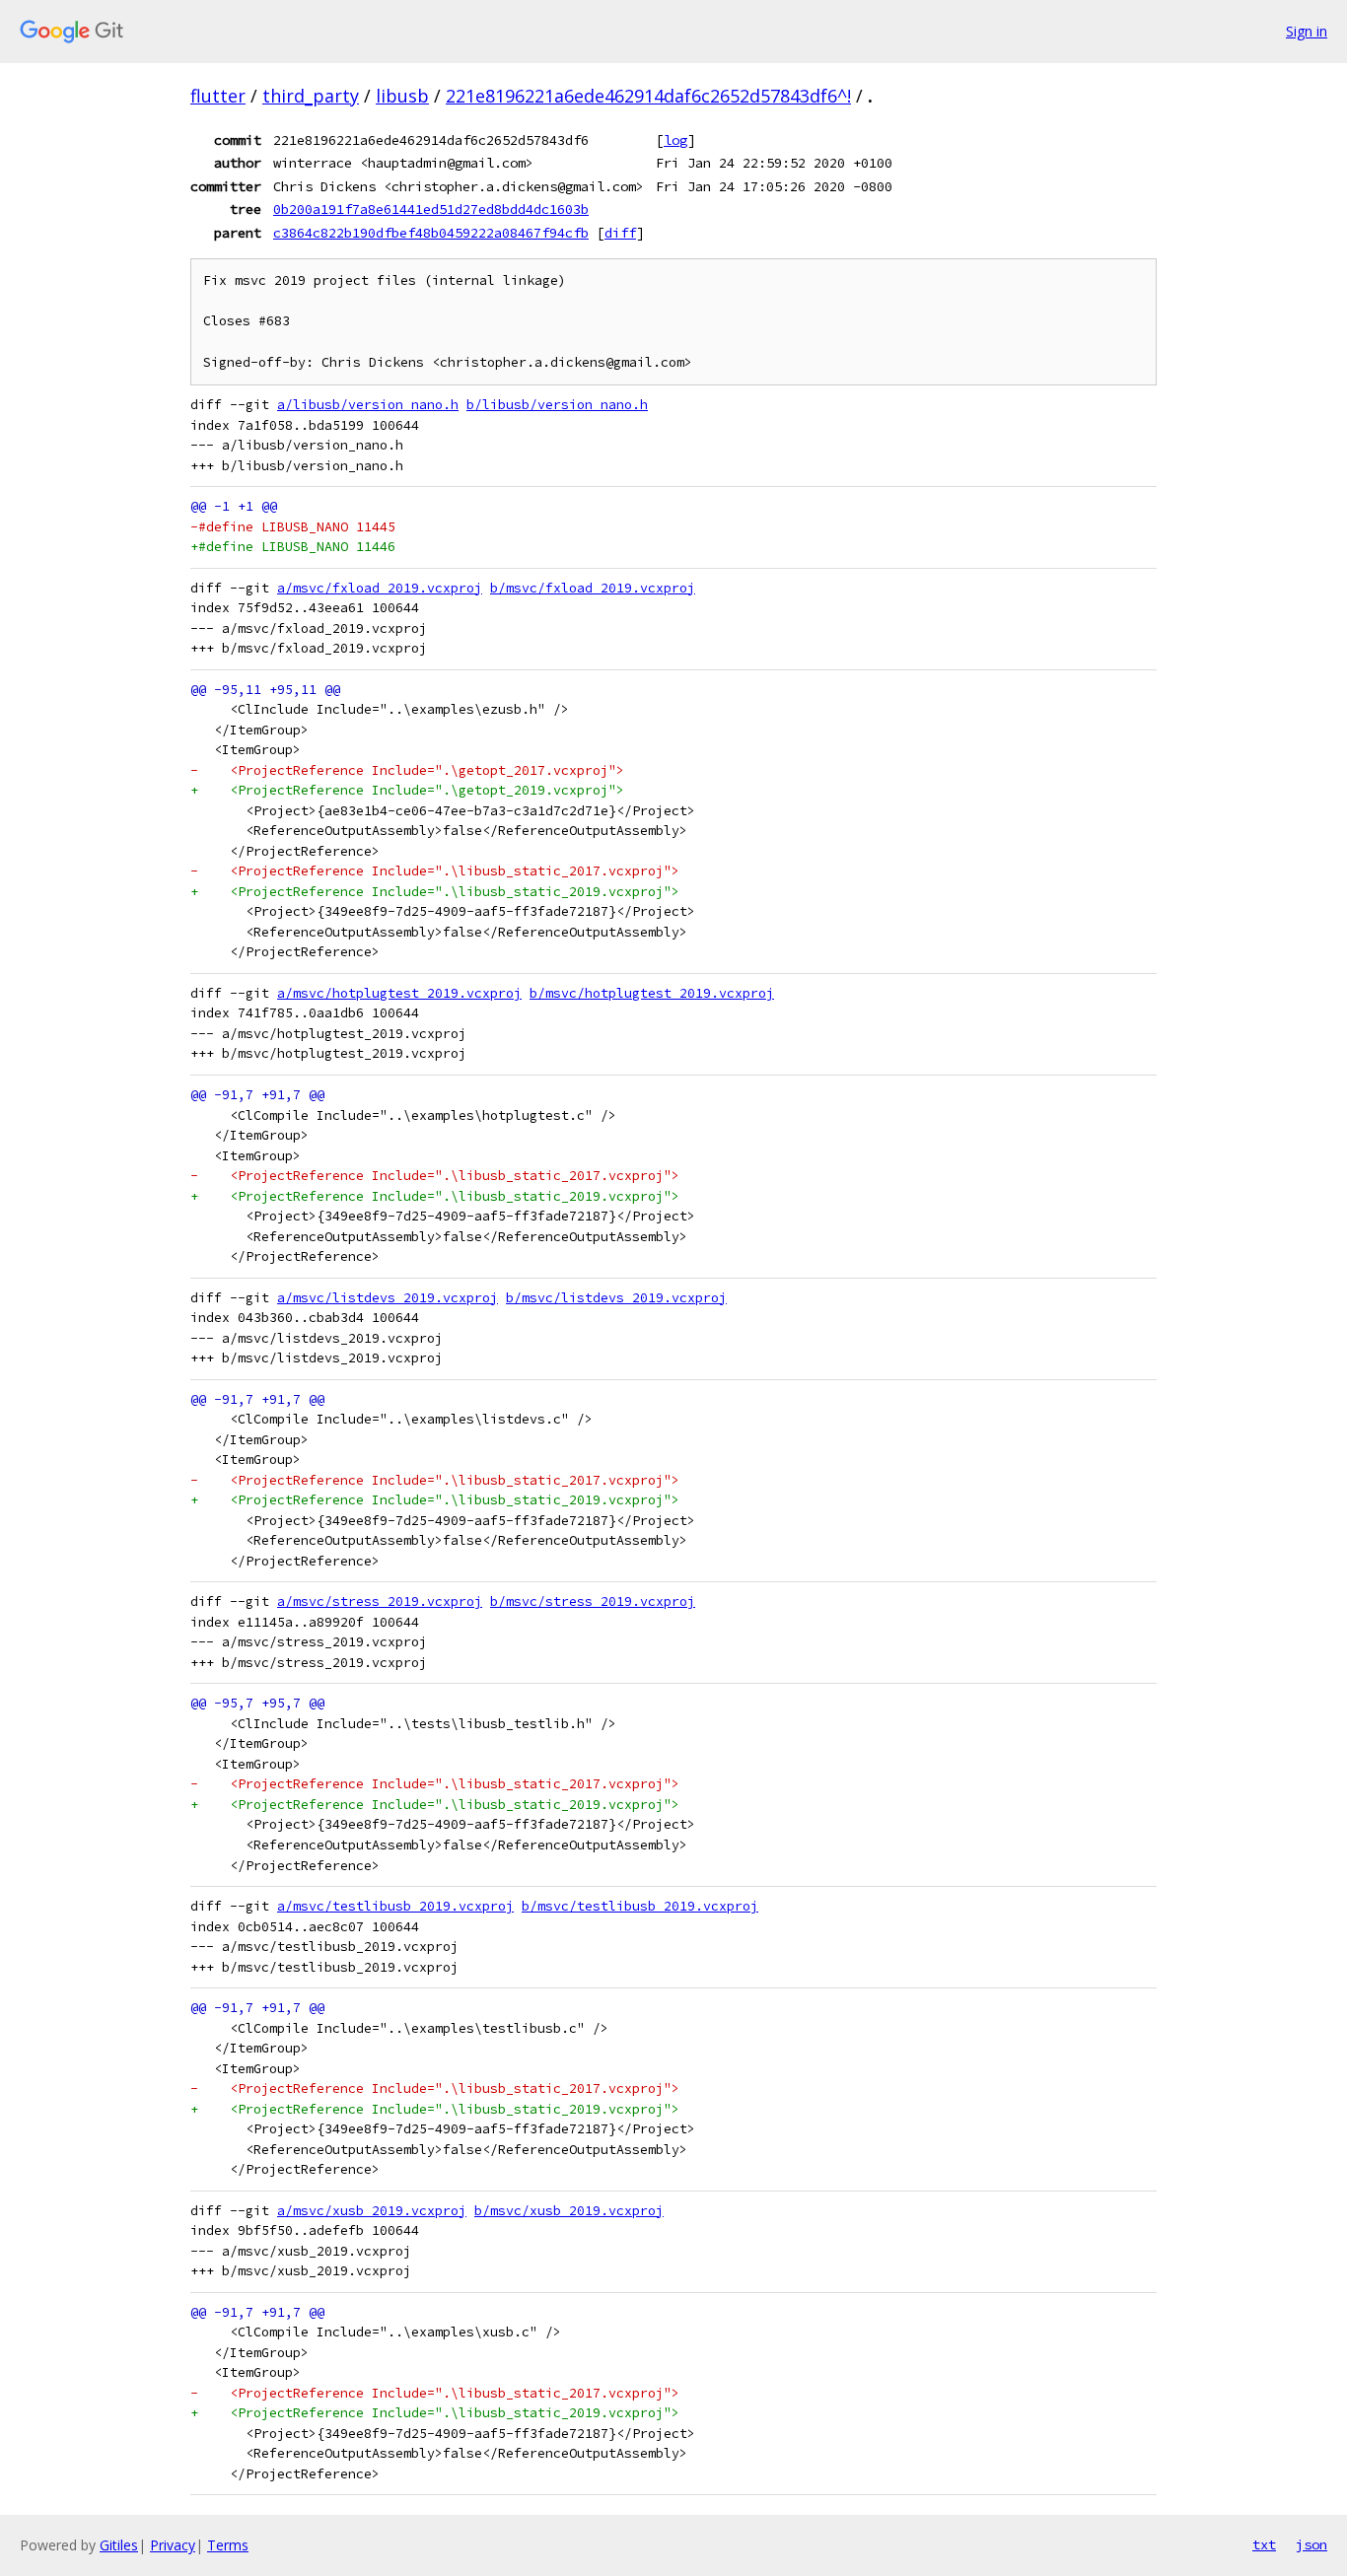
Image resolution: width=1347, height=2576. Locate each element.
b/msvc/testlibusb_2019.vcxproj (640, 1906)
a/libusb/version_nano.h (368, 405)
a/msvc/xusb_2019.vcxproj (372, 2211)
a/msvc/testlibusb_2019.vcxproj (395, 1906)
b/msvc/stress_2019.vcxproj (593, 1601)
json (1312, 2544)
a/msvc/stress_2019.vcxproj (380, 1601)
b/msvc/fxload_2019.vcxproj (593, 588)
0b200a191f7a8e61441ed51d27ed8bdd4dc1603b (431, 209)
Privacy (173, 2545)
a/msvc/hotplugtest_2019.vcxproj (399, 993)
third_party (311, 96)
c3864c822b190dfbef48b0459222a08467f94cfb (431, 233)
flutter (218, 96)
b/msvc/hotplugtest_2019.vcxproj (652, 993)
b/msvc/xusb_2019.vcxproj (569, 2211)
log (675, 140)
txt (1264, 2544)
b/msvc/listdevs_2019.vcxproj (616, 1298)
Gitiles (119, 2545)
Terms (228, 2545)
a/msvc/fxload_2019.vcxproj (380, 588)
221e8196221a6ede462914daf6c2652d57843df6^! (648, 96)
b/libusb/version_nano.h (557, 405)
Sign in (1307, 31)
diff (620, 233)
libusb (402, 96)
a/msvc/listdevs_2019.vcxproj (388, 1298)
